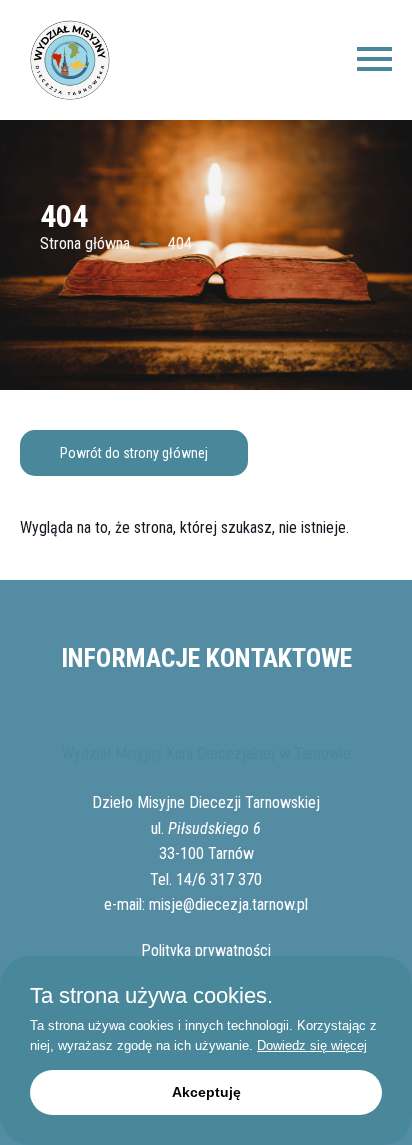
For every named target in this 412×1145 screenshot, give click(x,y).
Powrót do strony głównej (134, 453)
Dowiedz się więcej (312, 1045)
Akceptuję (206, 1092)
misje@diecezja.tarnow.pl (228, 904)
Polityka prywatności (206, 950)
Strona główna (85, 243)
